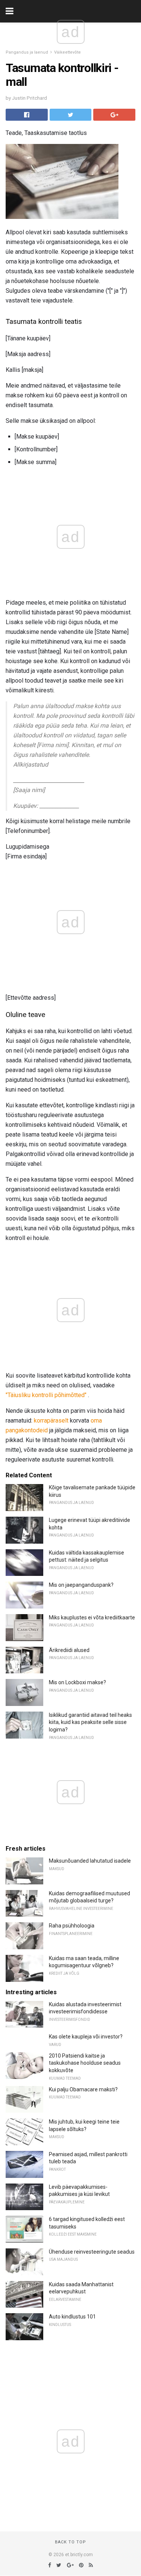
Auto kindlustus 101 (72, 2317)
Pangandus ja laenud (27, 52)
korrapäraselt (51, 1421)
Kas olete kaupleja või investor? (86, 2037)
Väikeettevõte (67, 52)
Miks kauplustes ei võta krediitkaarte (92, 1617)
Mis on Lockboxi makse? (77, 1682)
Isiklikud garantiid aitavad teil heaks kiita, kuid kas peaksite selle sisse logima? (90, 1722)
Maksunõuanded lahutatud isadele (90, 1861)
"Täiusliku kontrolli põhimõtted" (46, 1395)
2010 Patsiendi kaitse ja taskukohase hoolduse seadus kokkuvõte (85, 2063)
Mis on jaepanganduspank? (81, 1585)
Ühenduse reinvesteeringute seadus (92, 2252)
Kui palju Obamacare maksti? (83, 2089)
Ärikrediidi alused (69, 1650)
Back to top (70, 2542)
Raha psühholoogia (72, 1926)
